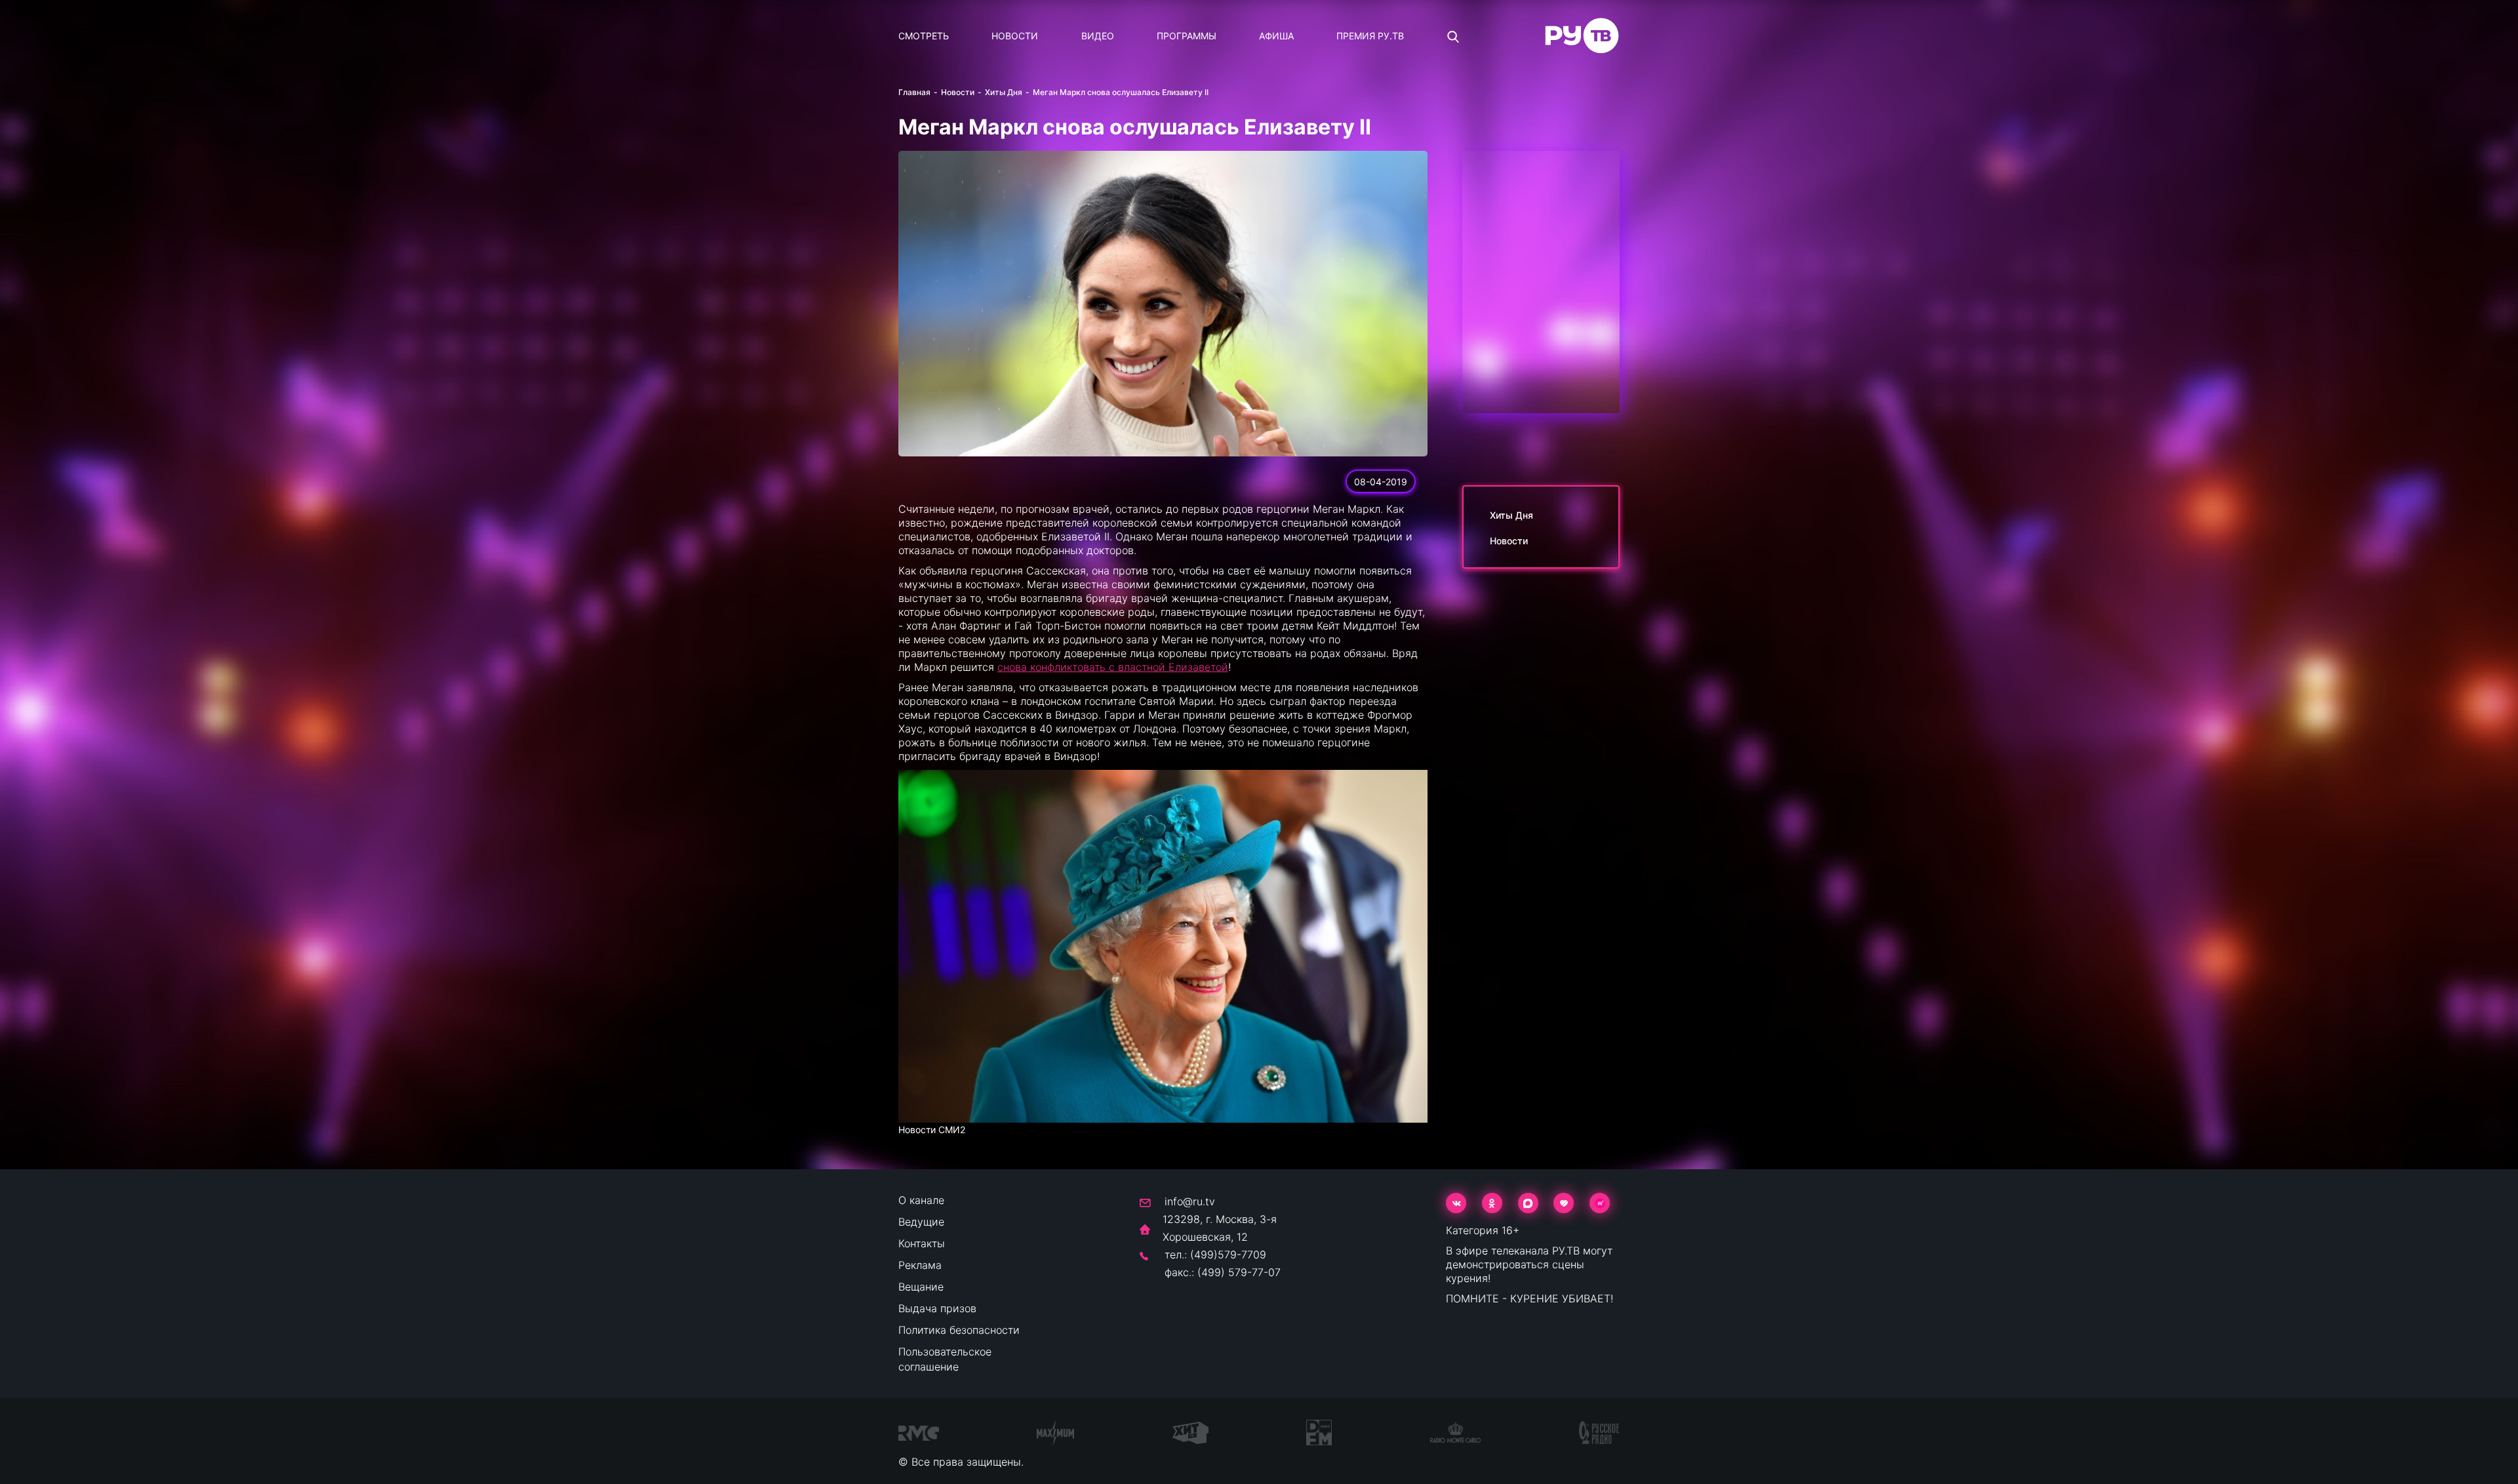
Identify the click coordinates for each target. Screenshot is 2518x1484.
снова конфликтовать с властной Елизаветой (1113, 667)
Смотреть (924, 36)
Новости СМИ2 (932, 1130)
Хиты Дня (1004, 92)
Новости (1015, 36)
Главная (914, 92)
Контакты (922, 1243)
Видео (1098, 36)
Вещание (921, 1287)
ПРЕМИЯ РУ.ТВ (1370, 36)
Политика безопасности (959, 1330)
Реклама (920, 1265)
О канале (921, 1200)
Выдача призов (937, 1308)
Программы (1187, 36)
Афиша (1276, 36)
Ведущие (921, 1222)
